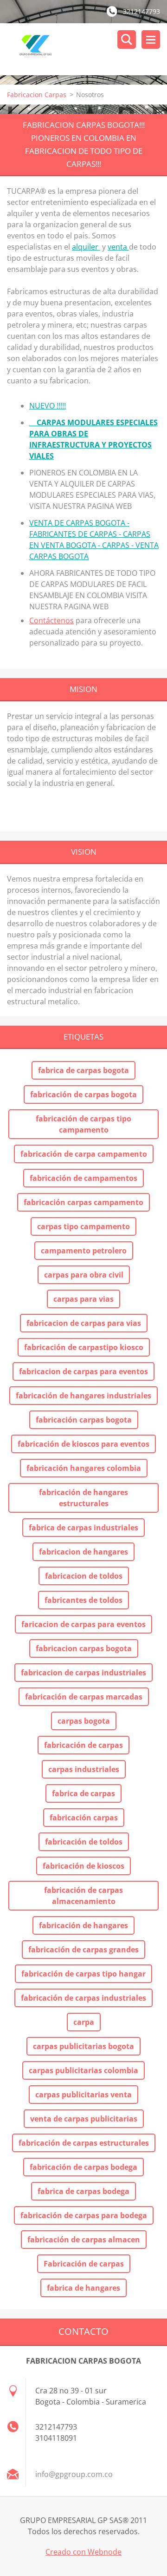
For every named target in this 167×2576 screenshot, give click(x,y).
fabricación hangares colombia (84, 1468)
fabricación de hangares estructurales (83, 1498)
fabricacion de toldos (84, 1576)
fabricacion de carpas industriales (83, 1673)
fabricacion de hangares (83, 1552)
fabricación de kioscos (83, 1866)
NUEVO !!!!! (48, 406)
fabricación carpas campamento (83, 1202)
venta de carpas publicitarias (84, 2119)
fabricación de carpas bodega (83, 2167)
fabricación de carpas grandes (83, 1950)
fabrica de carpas (83, 1793)
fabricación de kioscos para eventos (83, 1444)
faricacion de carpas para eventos (83, 1624)
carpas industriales (84, 1769)
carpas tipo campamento (83, 1226)
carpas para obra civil (84, 1275)
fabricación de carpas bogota (83, 1094)
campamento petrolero (84, 1251)
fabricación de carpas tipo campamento (83, 1124)
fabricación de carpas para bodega (84, 2215)
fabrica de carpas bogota (83, 1070)
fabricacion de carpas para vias (84, 1323)
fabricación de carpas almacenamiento (83, 1896)
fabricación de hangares (83, 1925)
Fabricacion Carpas (37, 95)
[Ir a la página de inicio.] (87, 49)
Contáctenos (51, 620)
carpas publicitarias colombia (83, 2070)
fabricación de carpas (83, 1745)
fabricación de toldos (84, 1842)
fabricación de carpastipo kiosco (84, 1347)
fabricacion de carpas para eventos (83, 1371)
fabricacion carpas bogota (84, 1648)
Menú (151, 40)
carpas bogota (84, 1721)
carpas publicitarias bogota (83, 2046)
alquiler (86, 247)
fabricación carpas (84, 1818)
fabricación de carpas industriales (83, 1998)
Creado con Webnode (83, 2552)
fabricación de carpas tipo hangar (83, 1974)
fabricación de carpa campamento (84, 1154)
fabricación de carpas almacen (84, 2240)
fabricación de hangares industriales (83, 1396)
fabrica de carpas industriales (83, 1528)
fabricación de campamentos (83, 1178)
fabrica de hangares (83, 2288)
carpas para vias (83, 1299)
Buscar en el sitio (127, 40)
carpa (84, 2022)
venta (118, 247)
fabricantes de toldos (83, 1600)
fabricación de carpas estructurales (84, 2143)
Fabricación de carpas (84, 2264)
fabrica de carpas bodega (83, 2191)
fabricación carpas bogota (84, 1420)
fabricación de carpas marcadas (84, 1697)
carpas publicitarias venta (83, 2095)
